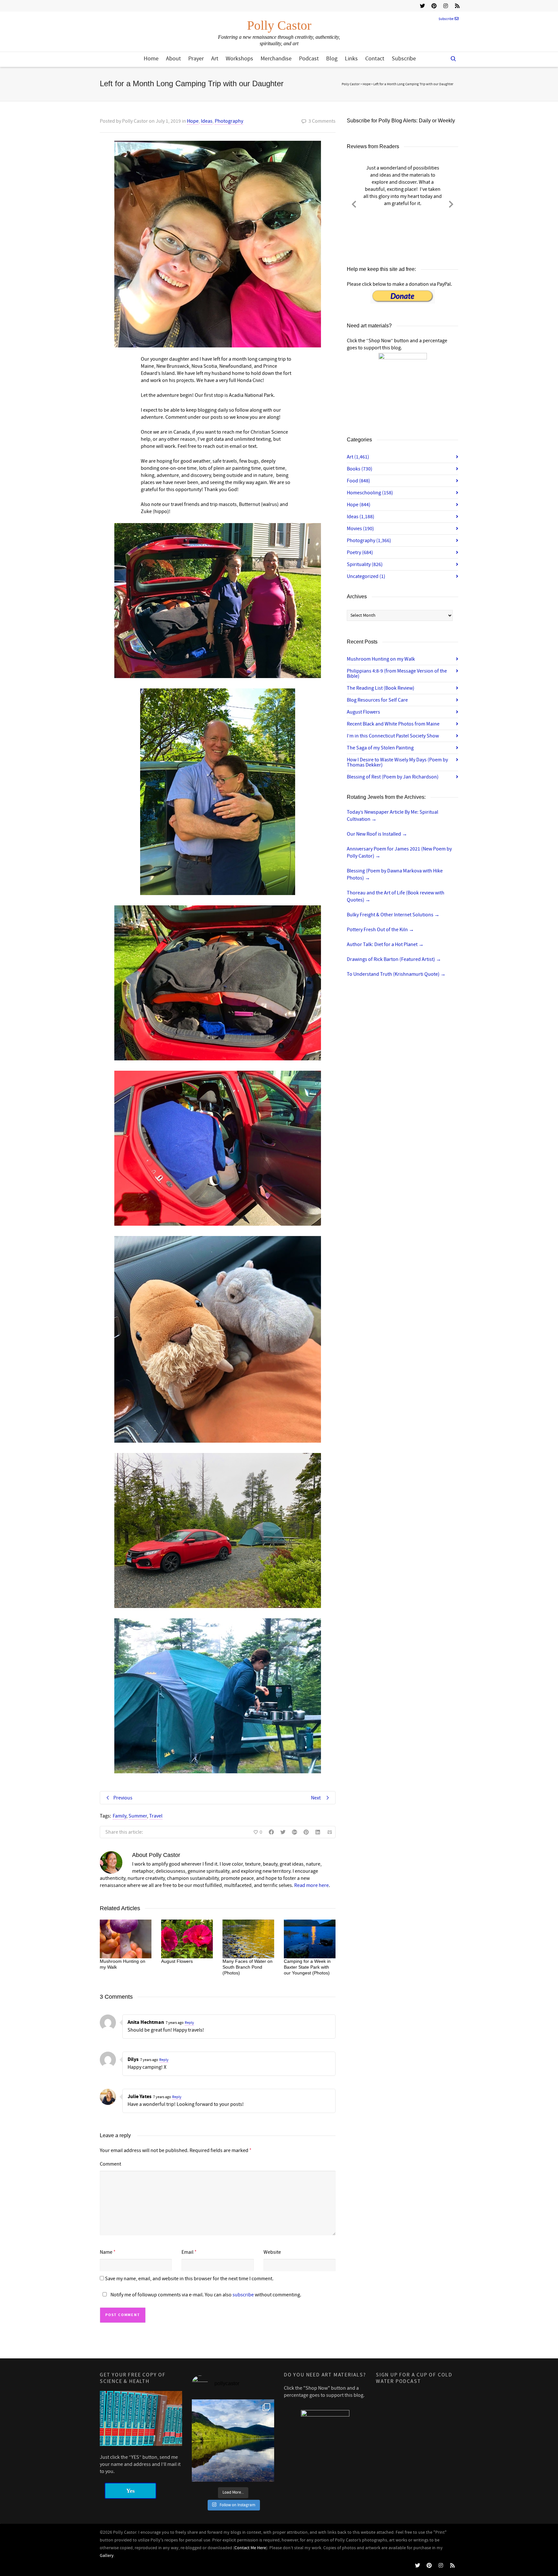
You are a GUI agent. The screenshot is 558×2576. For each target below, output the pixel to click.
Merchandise (276, 59)
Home (151, 59)
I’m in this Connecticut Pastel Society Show (393, 736)
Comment (110, 2164)
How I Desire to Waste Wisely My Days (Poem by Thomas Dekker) (397, 762)
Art (215, 59)
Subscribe (446, 19)
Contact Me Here (250, 2548)
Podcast (309, 59)
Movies (360, 529)
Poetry (360, 552)
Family (119, 1816)
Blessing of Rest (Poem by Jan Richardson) (393, 777)
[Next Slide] (451, 203)
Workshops (239, 59)
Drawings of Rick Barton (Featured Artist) (394, 959)
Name (106, 2252)
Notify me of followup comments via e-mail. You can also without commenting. (205, 2295)
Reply (189, 2023)
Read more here (311, 1885)
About (173, 59)
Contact (375, 59)
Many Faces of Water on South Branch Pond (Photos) (248, 1967)
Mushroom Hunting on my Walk (381, 659)
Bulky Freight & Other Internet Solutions (393, 915)
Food (358, 481)
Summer (138, 1816)
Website (272, 2252)
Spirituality (365, 564)
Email (187, 2252)
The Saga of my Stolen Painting (380, 748)
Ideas (207, 121)
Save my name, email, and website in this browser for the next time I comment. (189, 2279)
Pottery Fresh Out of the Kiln (380, 930)
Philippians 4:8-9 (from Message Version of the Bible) (397, 674)
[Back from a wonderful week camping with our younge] (233, 2441)
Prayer (196, 59)
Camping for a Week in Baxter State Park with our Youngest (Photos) (307, 1967)
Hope (193, 121)
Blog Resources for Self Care (377, 700)
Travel (156, 1816)
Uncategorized (366, 576)
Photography (229, 121)
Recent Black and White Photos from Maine (393, 724)
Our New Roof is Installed (377, 834)
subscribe (243, 2295)
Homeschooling (370, 493)
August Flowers (177, 1961)
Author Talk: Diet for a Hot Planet (385, 944)
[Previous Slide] (354, 203)
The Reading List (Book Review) (381, 688)
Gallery (107, 2556)
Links (351, 59)
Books (360, 469)
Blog (332, 59)
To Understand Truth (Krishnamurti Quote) (396, 974)
